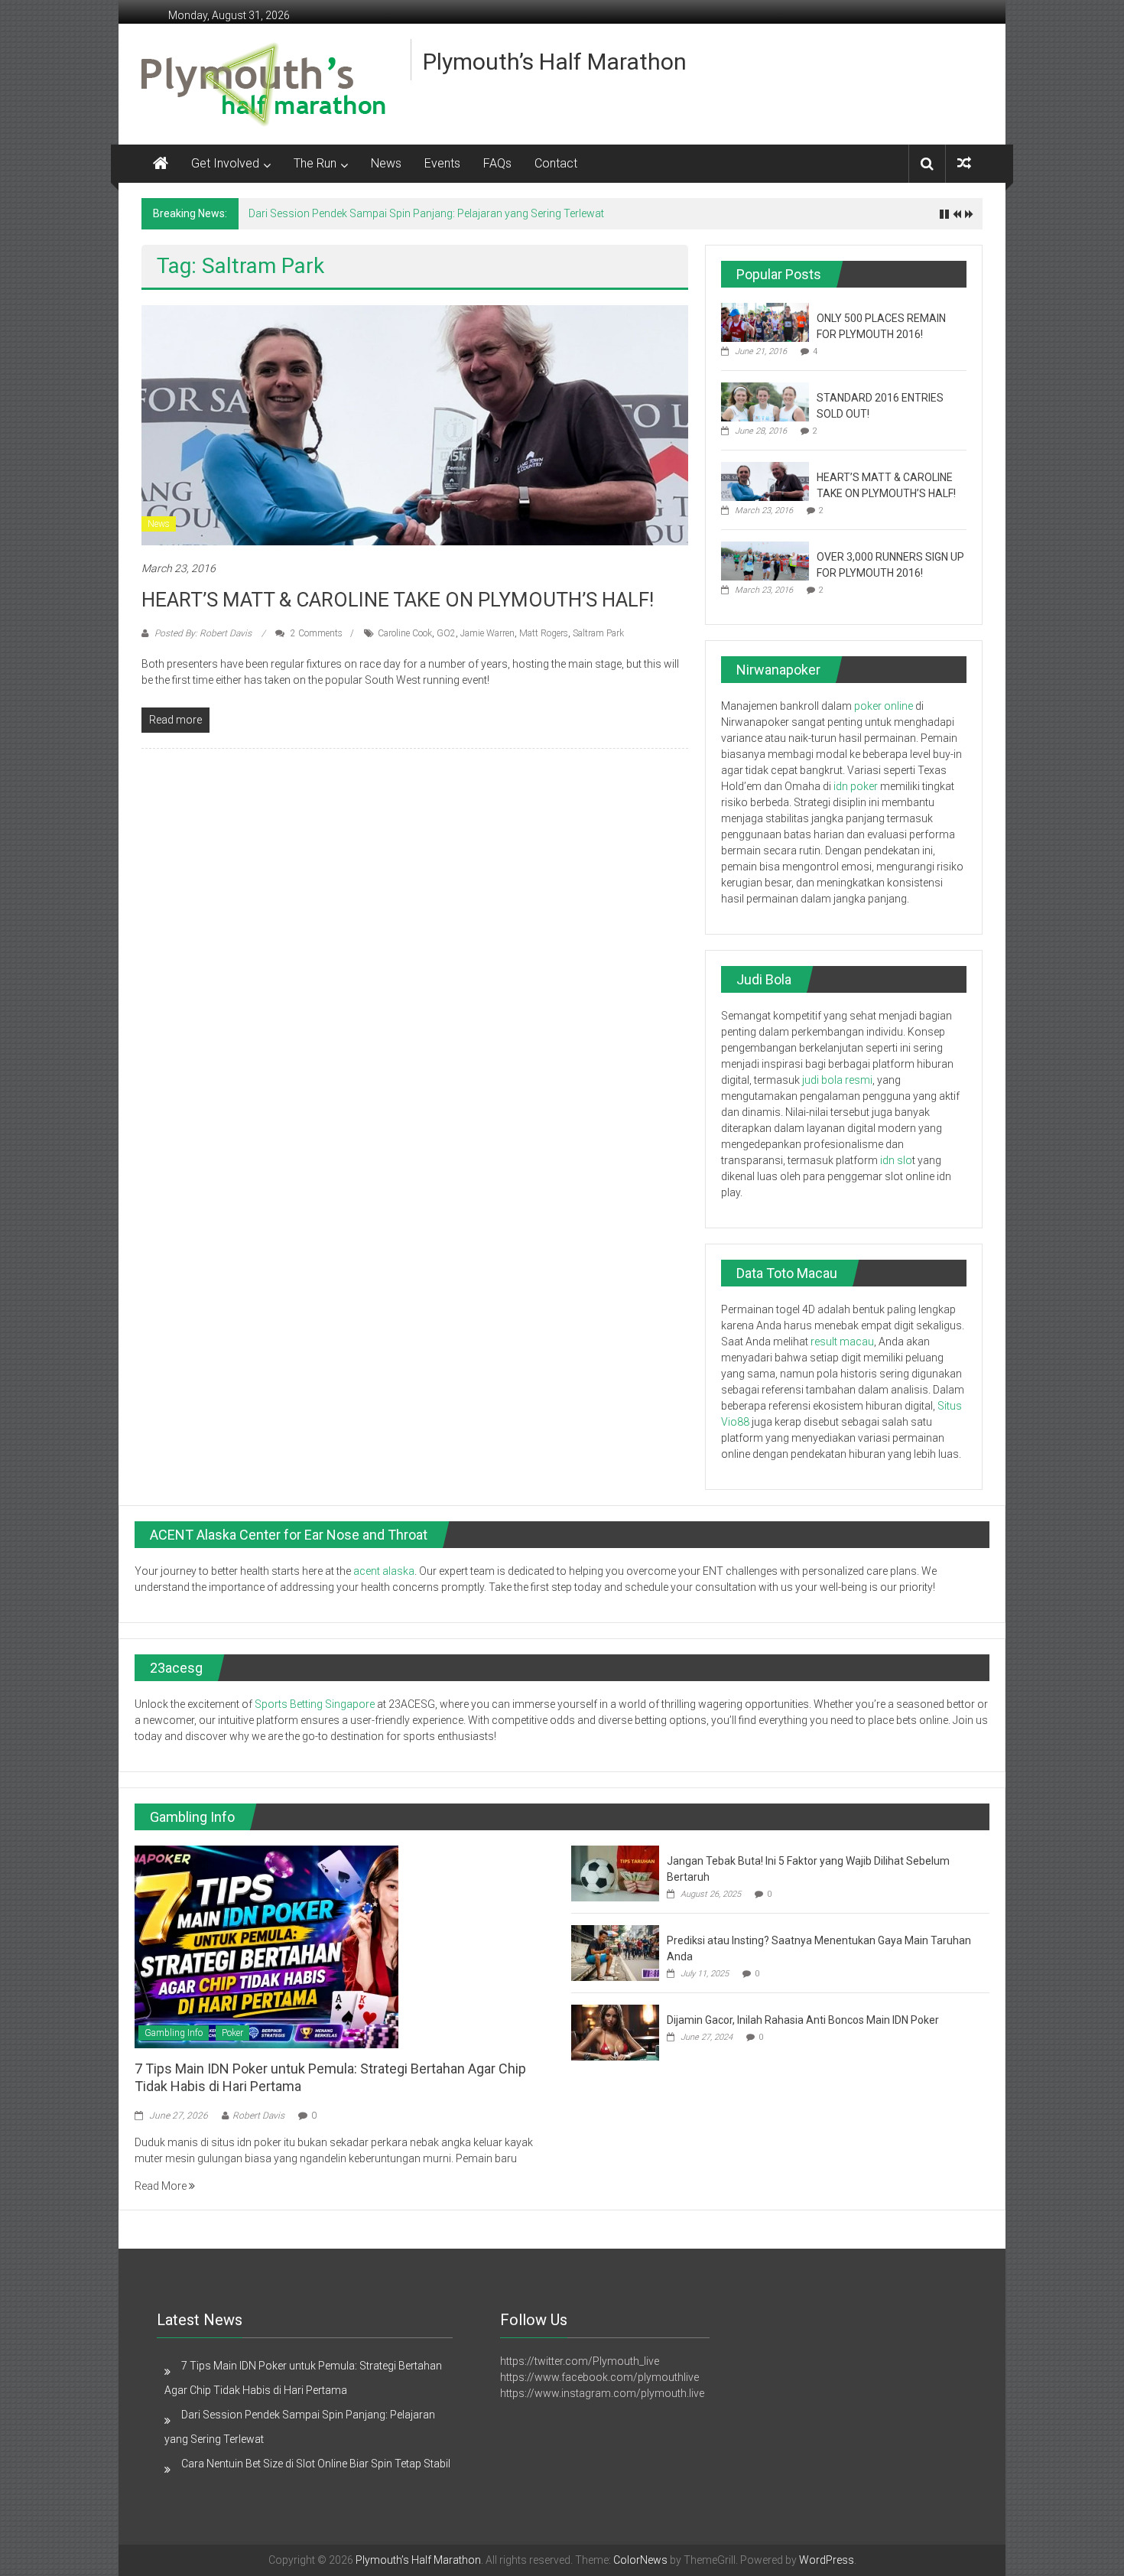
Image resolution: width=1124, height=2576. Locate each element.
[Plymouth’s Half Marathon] (161, 164)
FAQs (497, 163)
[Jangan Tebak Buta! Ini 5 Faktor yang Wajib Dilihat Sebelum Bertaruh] (615, 1872)
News (386, 163)
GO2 (446, 633)
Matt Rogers (544, 633)
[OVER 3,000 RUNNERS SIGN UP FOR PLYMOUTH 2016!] (765, 560)
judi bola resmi (837, 1080)
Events (442, 163)
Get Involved (225, 163)
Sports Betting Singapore (315, 1704)
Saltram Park (598, 633)
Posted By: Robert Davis (203, 633)
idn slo (896, 1160)
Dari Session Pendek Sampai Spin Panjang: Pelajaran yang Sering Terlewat (426, 213)
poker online (884, 706)
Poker (232, 2033)
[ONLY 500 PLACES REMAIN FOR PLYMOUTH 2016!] (765, 321)
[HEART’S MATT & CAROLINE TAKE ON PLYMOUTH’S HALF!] (415, 424)
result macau (842, 1342)
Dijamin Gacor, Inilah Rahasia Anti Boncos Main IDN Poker (804, 2020)
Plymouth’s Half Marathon (555, 62)
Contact (556, 163)
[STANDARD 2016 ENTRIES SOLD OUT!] (765, 401)
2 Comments (315, 633)
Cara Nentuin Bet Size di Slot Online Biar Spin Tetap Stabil (316, 2464)
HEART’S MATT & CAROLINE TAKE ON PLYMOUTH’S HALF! (398, 600)
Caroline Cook (405, 633)
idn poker (856, 786)
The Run (315, 163)
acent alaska (384, 1571)
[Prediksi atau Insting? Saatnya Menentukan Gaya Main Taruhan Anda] (615, 1952)
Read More (162, 2186)
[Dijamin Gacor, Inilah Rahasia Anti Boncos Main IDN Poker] (615, 2031)
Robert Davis (258, 2116)
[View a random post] (964, 163)
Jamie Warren (487, 633)
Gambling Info (174, 2033)
